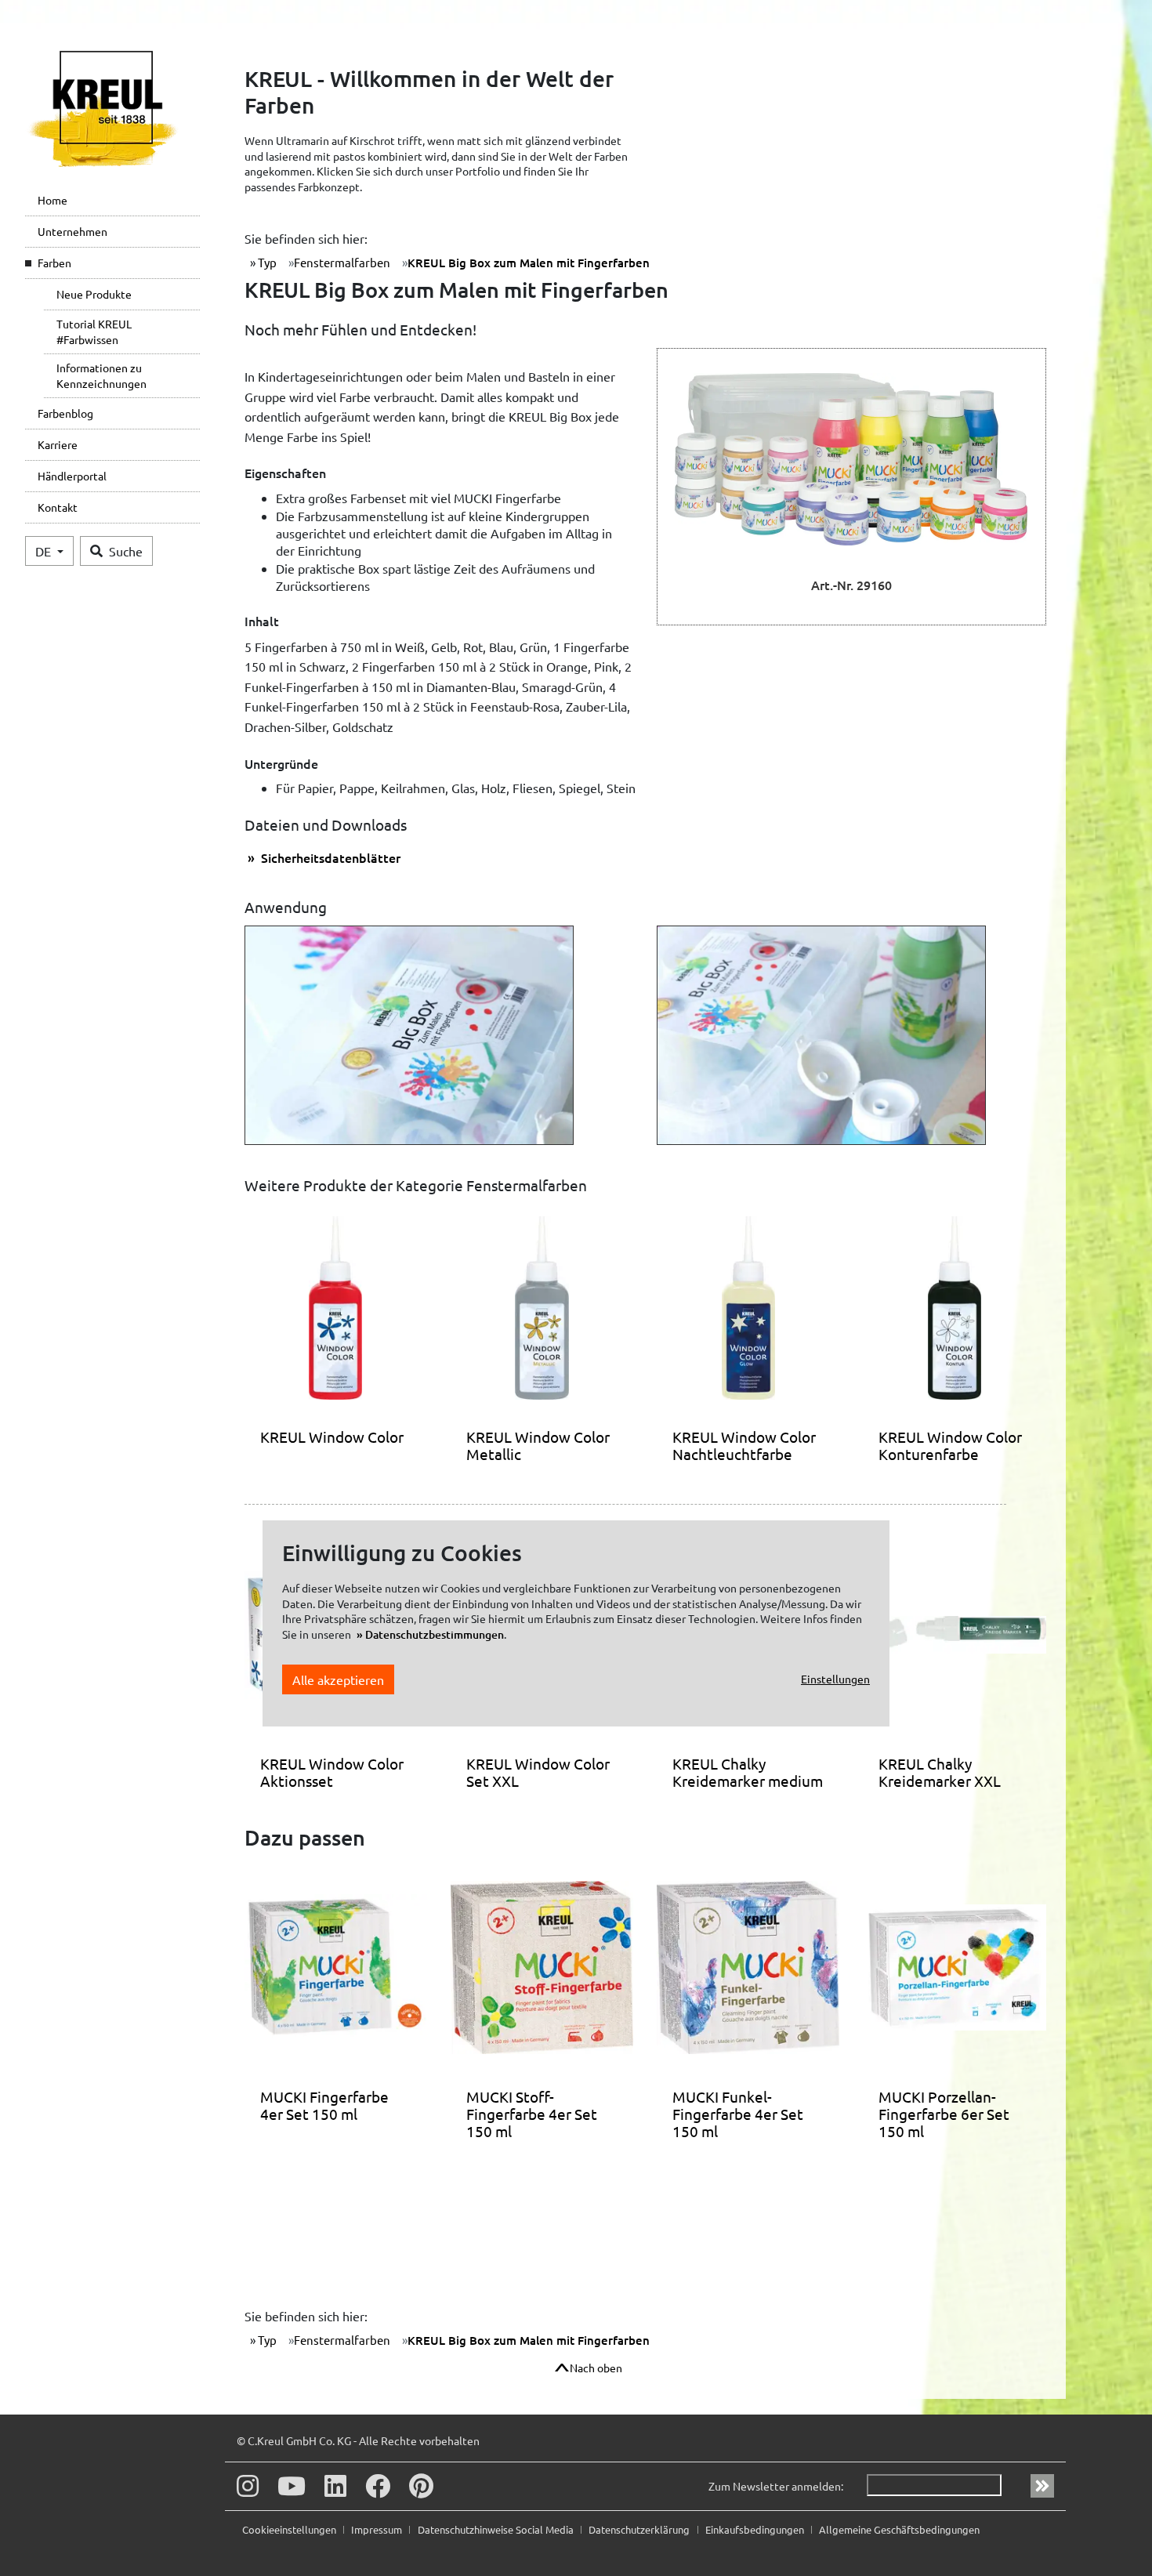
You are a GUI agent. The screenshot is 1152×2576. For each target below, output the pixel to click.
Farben (54, 263)
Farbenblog (65, 413)
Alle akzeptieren (338, 1679)
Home (53, 200)
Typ (266, 262)
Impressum (378, 2529)
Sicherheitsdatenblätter (329, 857)
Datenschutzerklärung (640, 2529)
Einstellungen (835, 1679)
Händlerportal (72, 476)
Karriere (58, 444)
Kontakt (58, 507)
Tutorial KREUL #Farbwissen (94, 332)
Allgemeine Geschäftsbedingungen (899, 2529)
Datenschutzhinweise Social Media (497, 2529)
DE (45, 551)
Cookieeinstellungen (290, 2529)
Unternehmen (72, 231)
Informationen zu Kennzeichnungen (101, 375)
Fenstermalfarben (342, 262)
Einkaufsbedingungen (756, 2529)
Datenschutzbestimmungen (435, 1634)
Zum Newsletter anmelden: (776, 2486)
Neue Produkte (94, 294)
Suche (126, 551)
